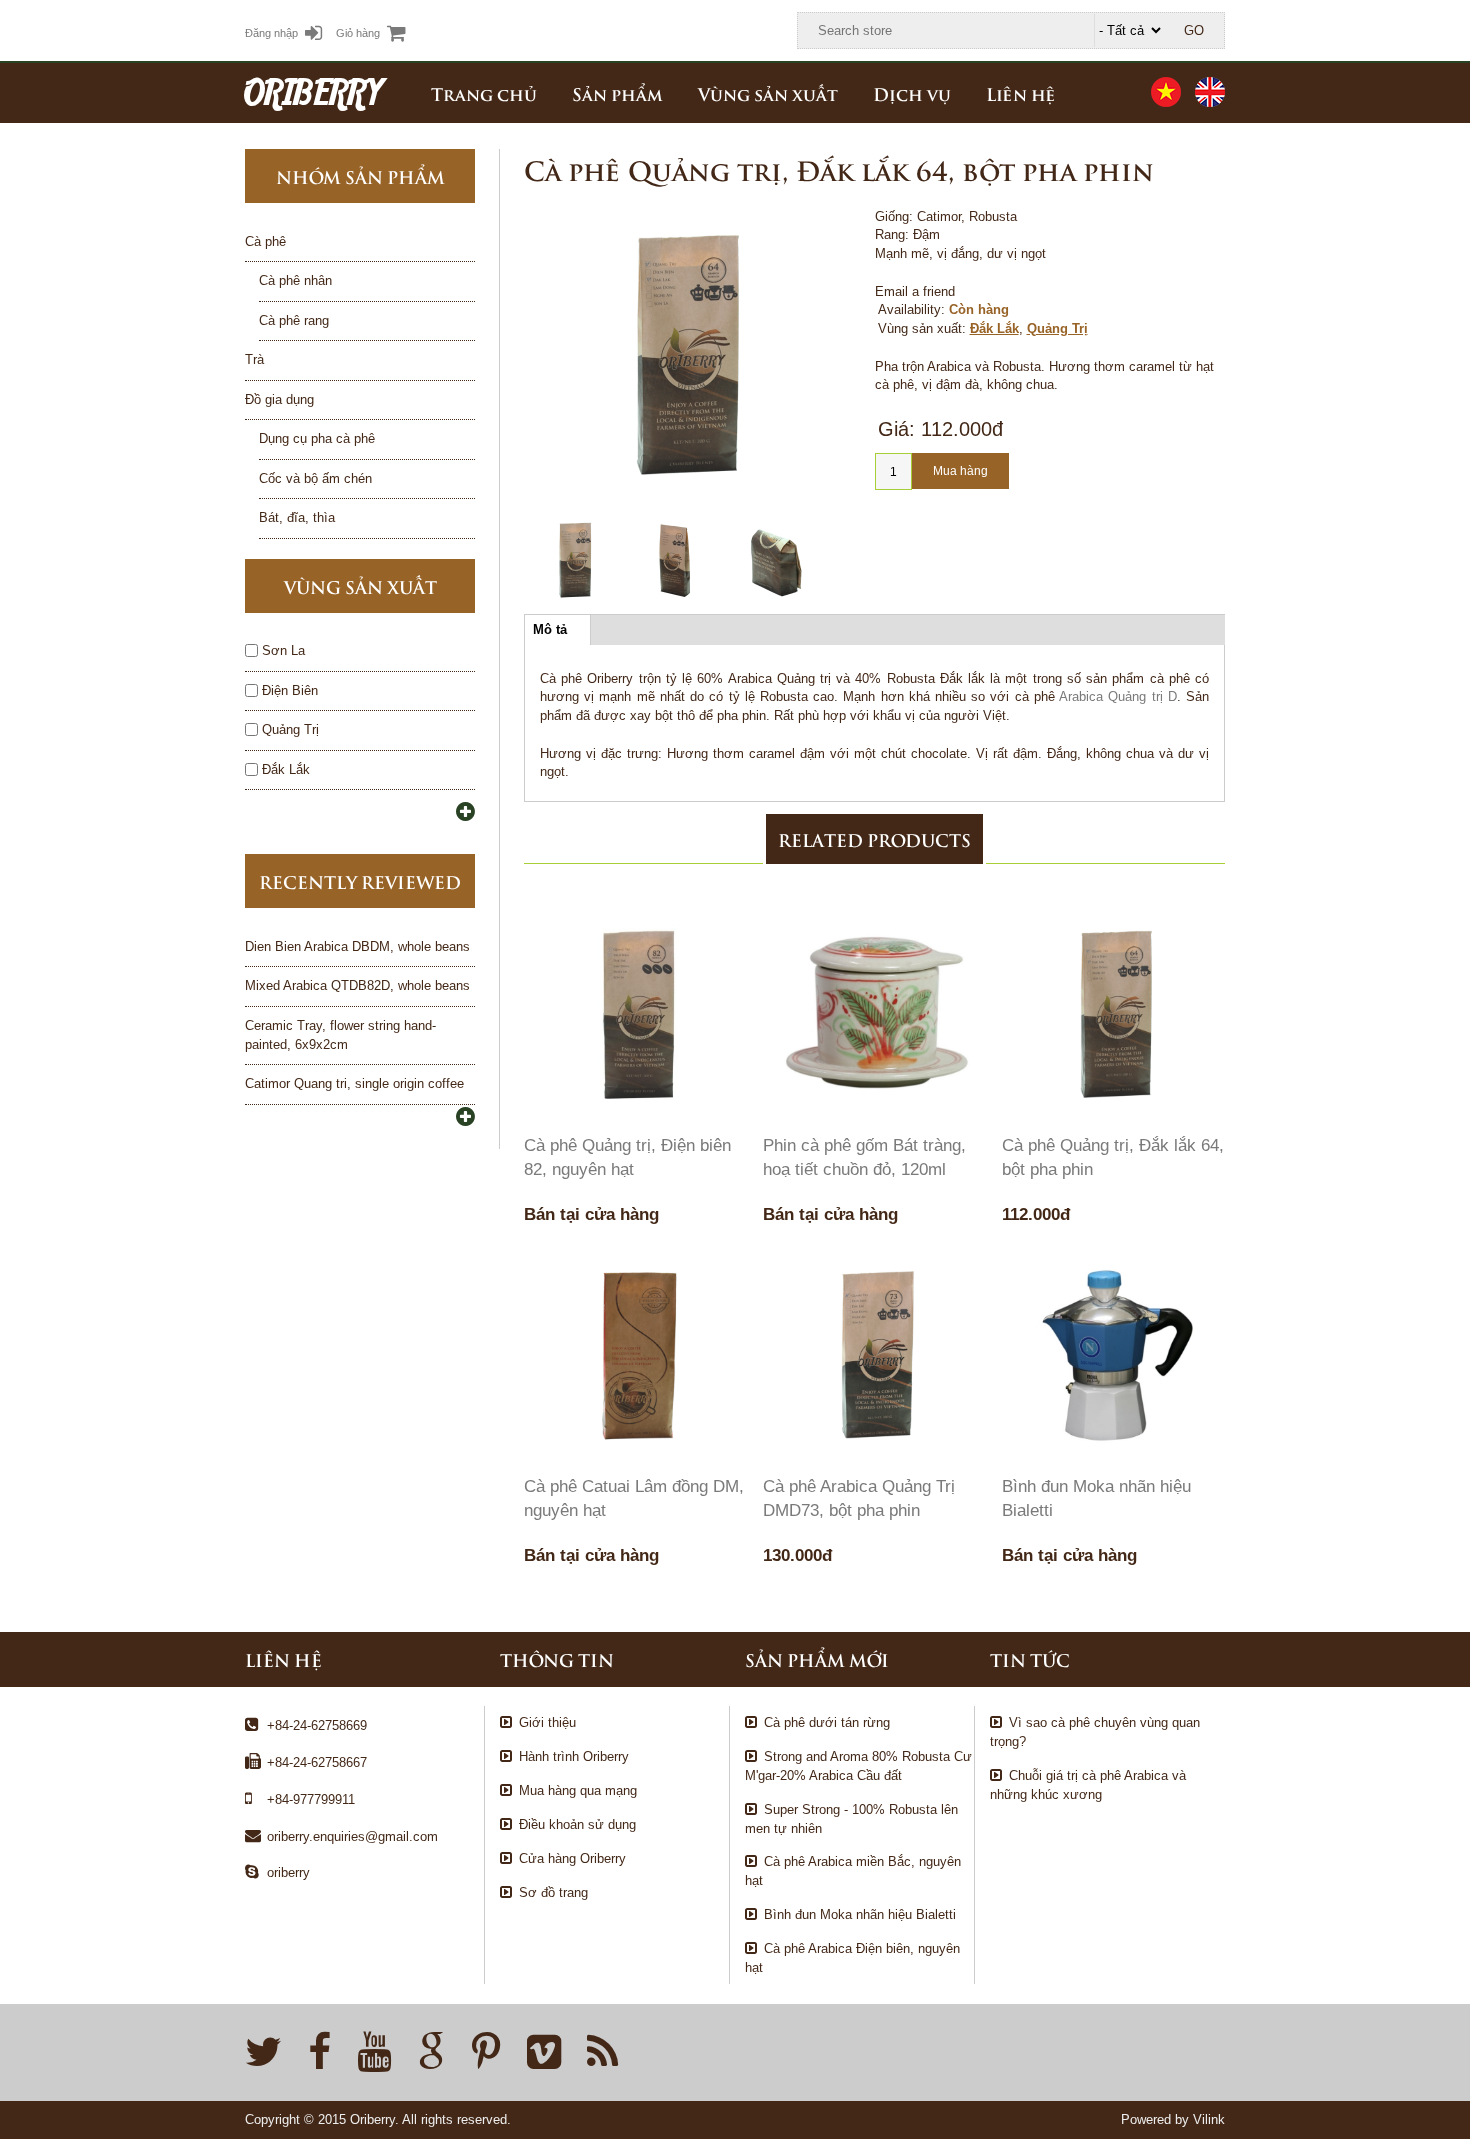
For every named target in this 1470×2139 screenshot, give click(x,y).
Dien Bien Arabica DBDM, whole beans (357, 946)
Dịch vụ (912, 93)
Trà (254, 359)
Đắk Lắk (994, 328)
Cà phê (265, 241)
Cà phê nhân (295, 280)
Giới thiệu (547, 1722)
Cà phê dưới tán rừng (827, 1722)
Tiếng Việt (1166, 92)
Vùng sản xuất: (922, 328)
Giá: (896, 429)
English (1210, 92)
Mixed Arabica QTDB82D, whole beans (357, 985)
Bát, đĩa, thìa (297, 517)
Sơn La (283, 650)
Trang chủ (484, 93)
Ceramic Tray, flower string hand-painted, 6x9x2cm (340, 1035)
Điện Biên (290, 690)
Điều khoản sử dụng (577, 1824)
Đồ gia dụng (279, 399)
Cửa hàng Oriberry (572, 1858)
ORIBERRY (313, 92)
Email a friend (915, 291)
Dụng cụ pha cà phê (317, 438)
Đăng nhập (271, 33)
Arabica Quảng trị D (1118, 696)
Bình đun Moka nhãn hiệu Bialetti (860, 1914)
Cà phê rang (294, 320)
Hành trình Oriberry (574, 1756)
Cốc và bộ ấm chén (315, 478)
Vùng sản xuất (768, 93)
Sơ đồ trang (553, 1892)
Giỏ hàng (358, 33)
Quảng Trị (1057, 328)
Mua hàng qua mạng (578, 1790)
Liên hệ (1021, 93)
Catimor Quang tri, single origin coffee (354, 1083)
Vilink (1209, 2119)
